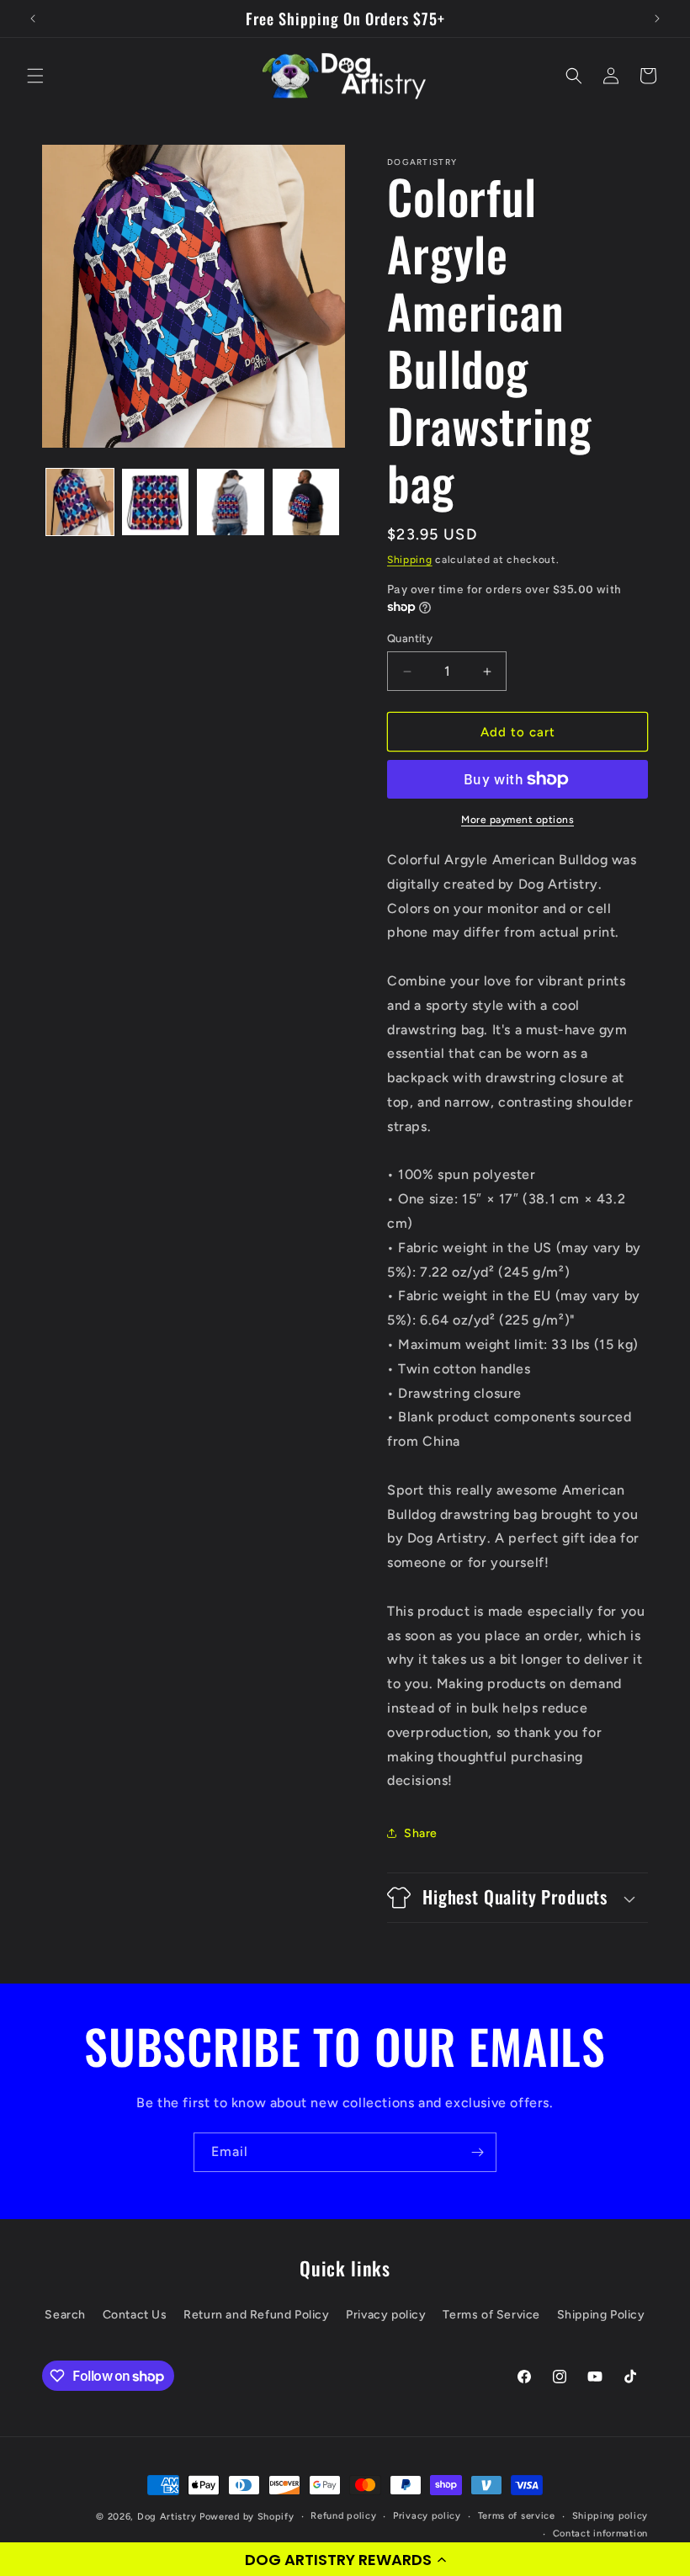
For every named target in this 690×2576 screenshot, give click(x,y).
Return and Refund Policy (256, 2315)
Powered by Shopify (247, 2517)
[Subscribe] (477, 2152)
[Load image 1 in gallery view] (80, 502)
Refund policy (343, 2516)
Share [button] (421, 1833)
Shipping (410, 560)
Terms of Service (491, 2315)
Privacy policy (386, 2315)
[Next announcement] (657, 19)
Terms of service (517, 2516)
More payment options (517, 820)
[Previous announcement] (33, 19)
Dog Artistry (167, 2517)
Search (65, 2315)
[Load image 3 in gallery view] (231, 502)
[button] (345, 2559)
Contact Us (135, 2315)
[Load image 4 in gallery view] (306, 502)
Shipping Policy (601, 2315)
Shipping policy (610, 2516)
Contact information (600, 2534)
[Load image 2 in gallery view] (156, 502)
